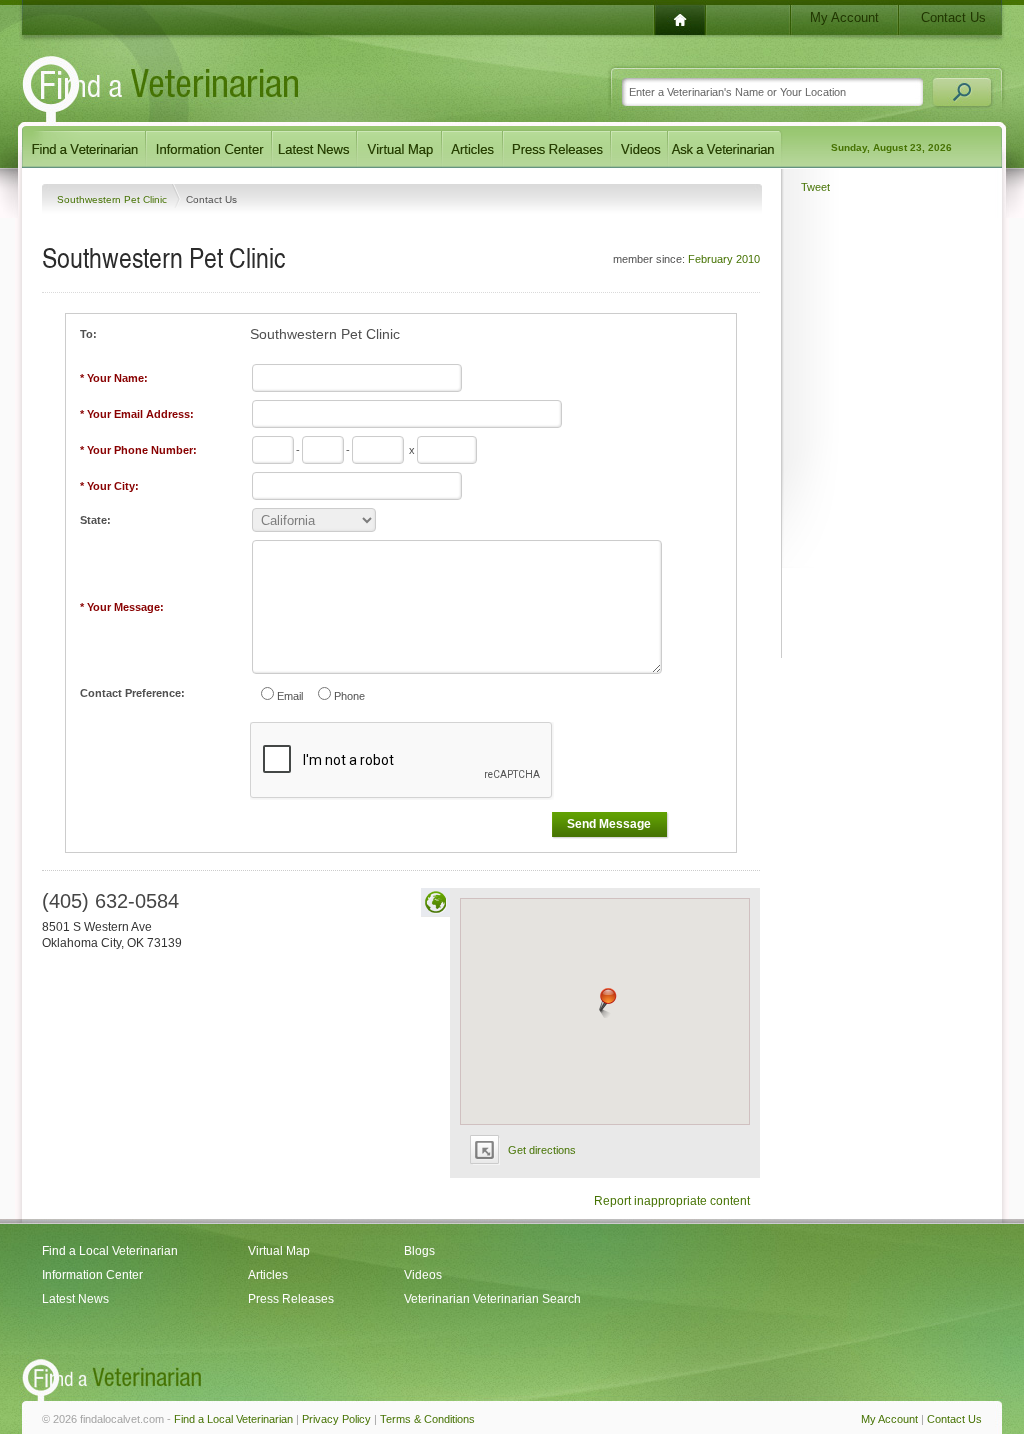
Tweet (815, 187)
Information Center (92, 1275)
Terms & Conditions (427, 1419)
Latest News (75, 1299)
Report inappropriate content (672, 1201)
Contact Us (953, 17)
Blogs (419, 1251)
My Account (844, 17)
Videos (423, 1275)
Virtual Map (279, 1251)
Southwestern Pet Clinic (113, 199)
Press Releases (291, 1299)
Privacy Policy (336, 1419)
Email (290, 696)
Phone (349, 696)
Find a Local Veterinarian (110, 1251)
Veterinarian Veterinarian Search (492, 1299)
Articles (268, 1275)
